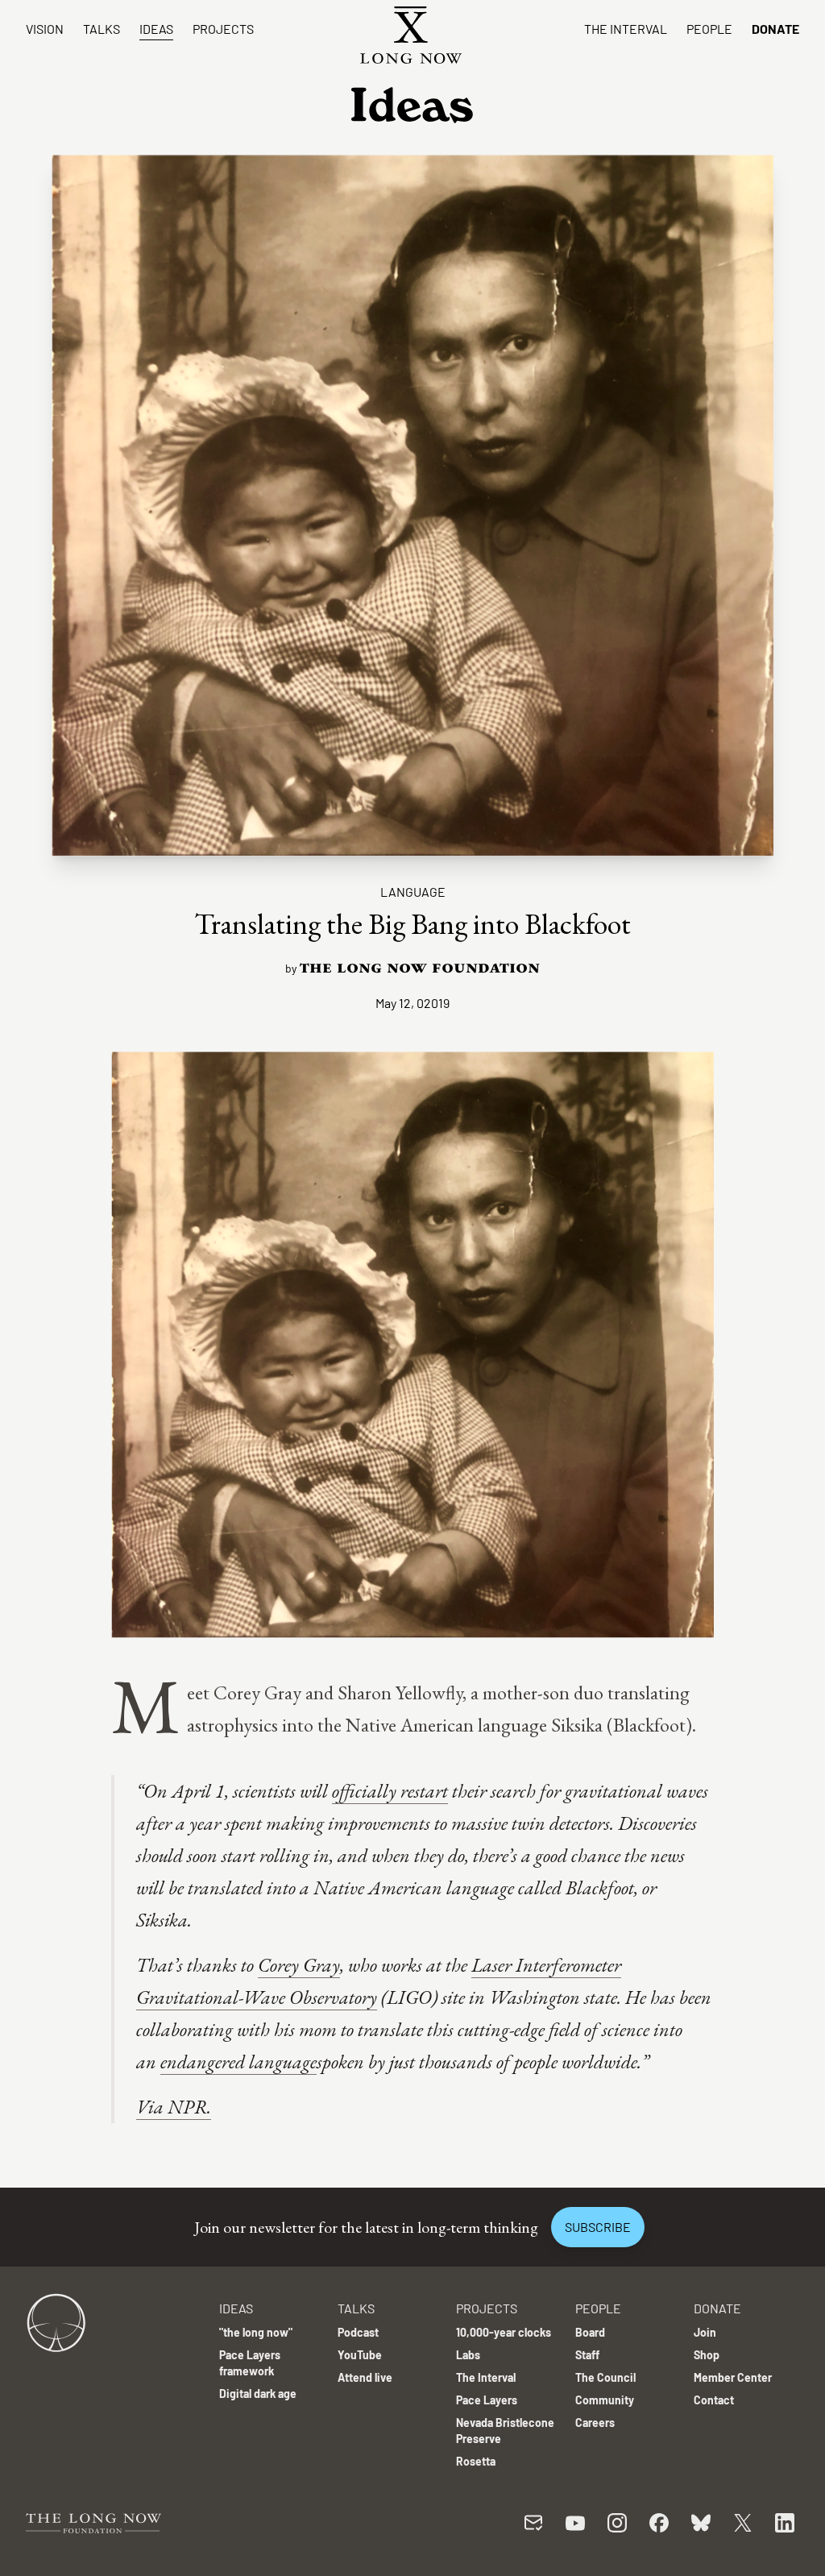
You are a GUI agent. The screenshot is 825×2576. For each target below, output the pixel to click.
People (709, 29)
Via (152, 2107)
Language (413, 892)
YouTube (360, 2355)
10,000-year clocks (504, 2332)
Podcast (358, 2332)
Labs (468, 2355)
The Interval (626, 29)
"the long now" (256, 2332)
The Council (605, 2377)
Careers (595, 2423)
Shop (707, 2355)
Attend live (365, 2377)
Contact (714, 2400)
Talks (102, 29)
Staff (587, 2355)
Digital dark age (258, 2393)
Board (590, 2332)
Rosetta (476, 2461)
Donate (775, 29)
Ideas (156, 29)
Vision (45, 29)
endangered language (238, 2062)
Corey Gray (299, 1965)
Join (705, 2332)
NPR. (189, 2107)
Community (605, 2400)
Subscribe (598, 2227)
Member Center (733, 2377)
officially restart (390, 1791)
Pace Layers (487, 2400)
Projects (223, 29)
